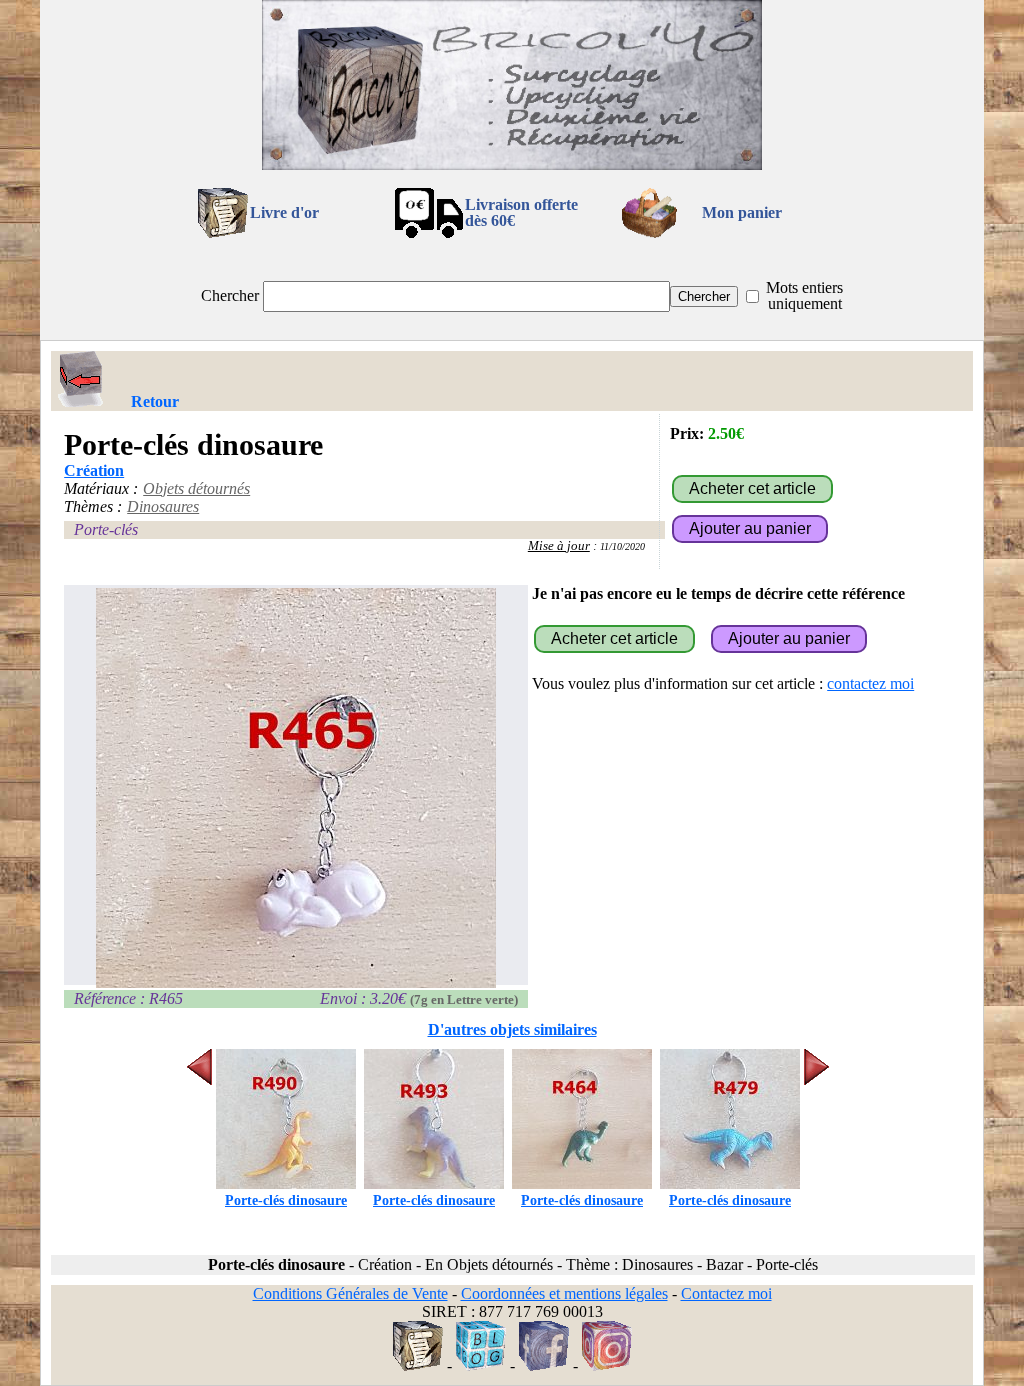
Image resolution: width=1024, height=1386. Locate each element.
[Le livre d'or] (418, 1365)
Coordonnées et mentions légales (564, 1293)
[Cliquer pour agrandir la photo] (296, 788)
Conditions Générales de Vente (350, 1293)
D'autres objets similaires (512, 1029)
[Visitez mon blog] (481, 1365)
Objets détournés (196, 488)
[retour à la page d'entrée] (512, 164)
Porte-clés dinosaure (286, 1200)
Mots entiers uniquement (804, 295)
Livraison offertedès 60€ (521, 212)
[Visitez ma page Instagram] (607, 1365)
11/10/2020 (622, 546)
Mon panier (742, 212)
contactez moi (870, 683)
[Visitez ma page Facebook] (544, 1365)
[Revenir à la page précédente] (81, 379)
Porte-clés (106, 529)
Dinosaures (163, 506)
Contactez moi (726, 1293)
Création (94, 470)
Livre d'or (284, 212)
